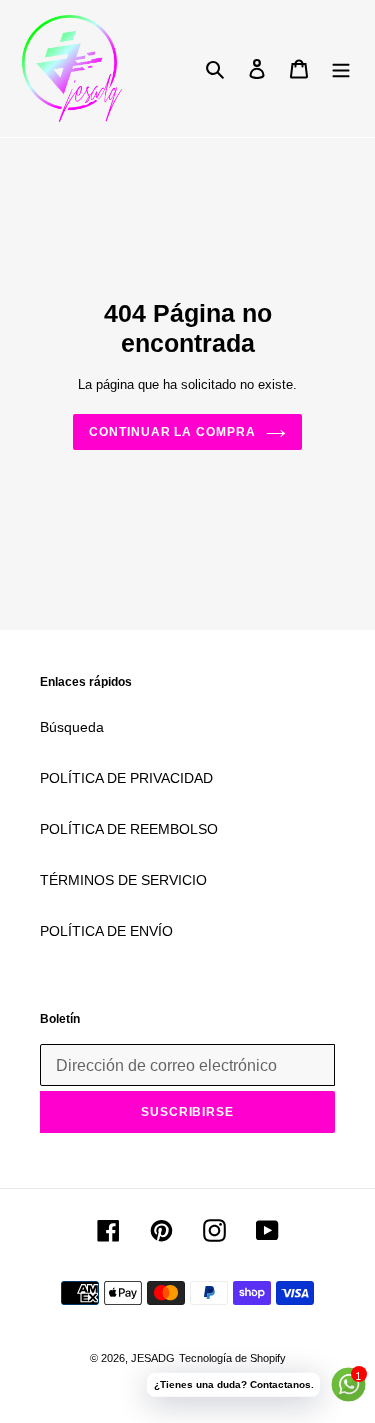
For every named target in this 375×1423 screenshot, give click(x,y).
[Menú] (341, 68)
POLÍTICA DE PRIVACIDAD (126, 778)
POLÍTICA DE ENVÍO (106, 931)
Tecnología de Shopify (232, 1358)
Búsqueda (72, 727)
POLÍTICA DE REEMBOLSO (129, 829)
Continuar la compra (172, 432)
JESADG (153, 1358)
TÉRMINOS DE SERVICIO (123, 880)
